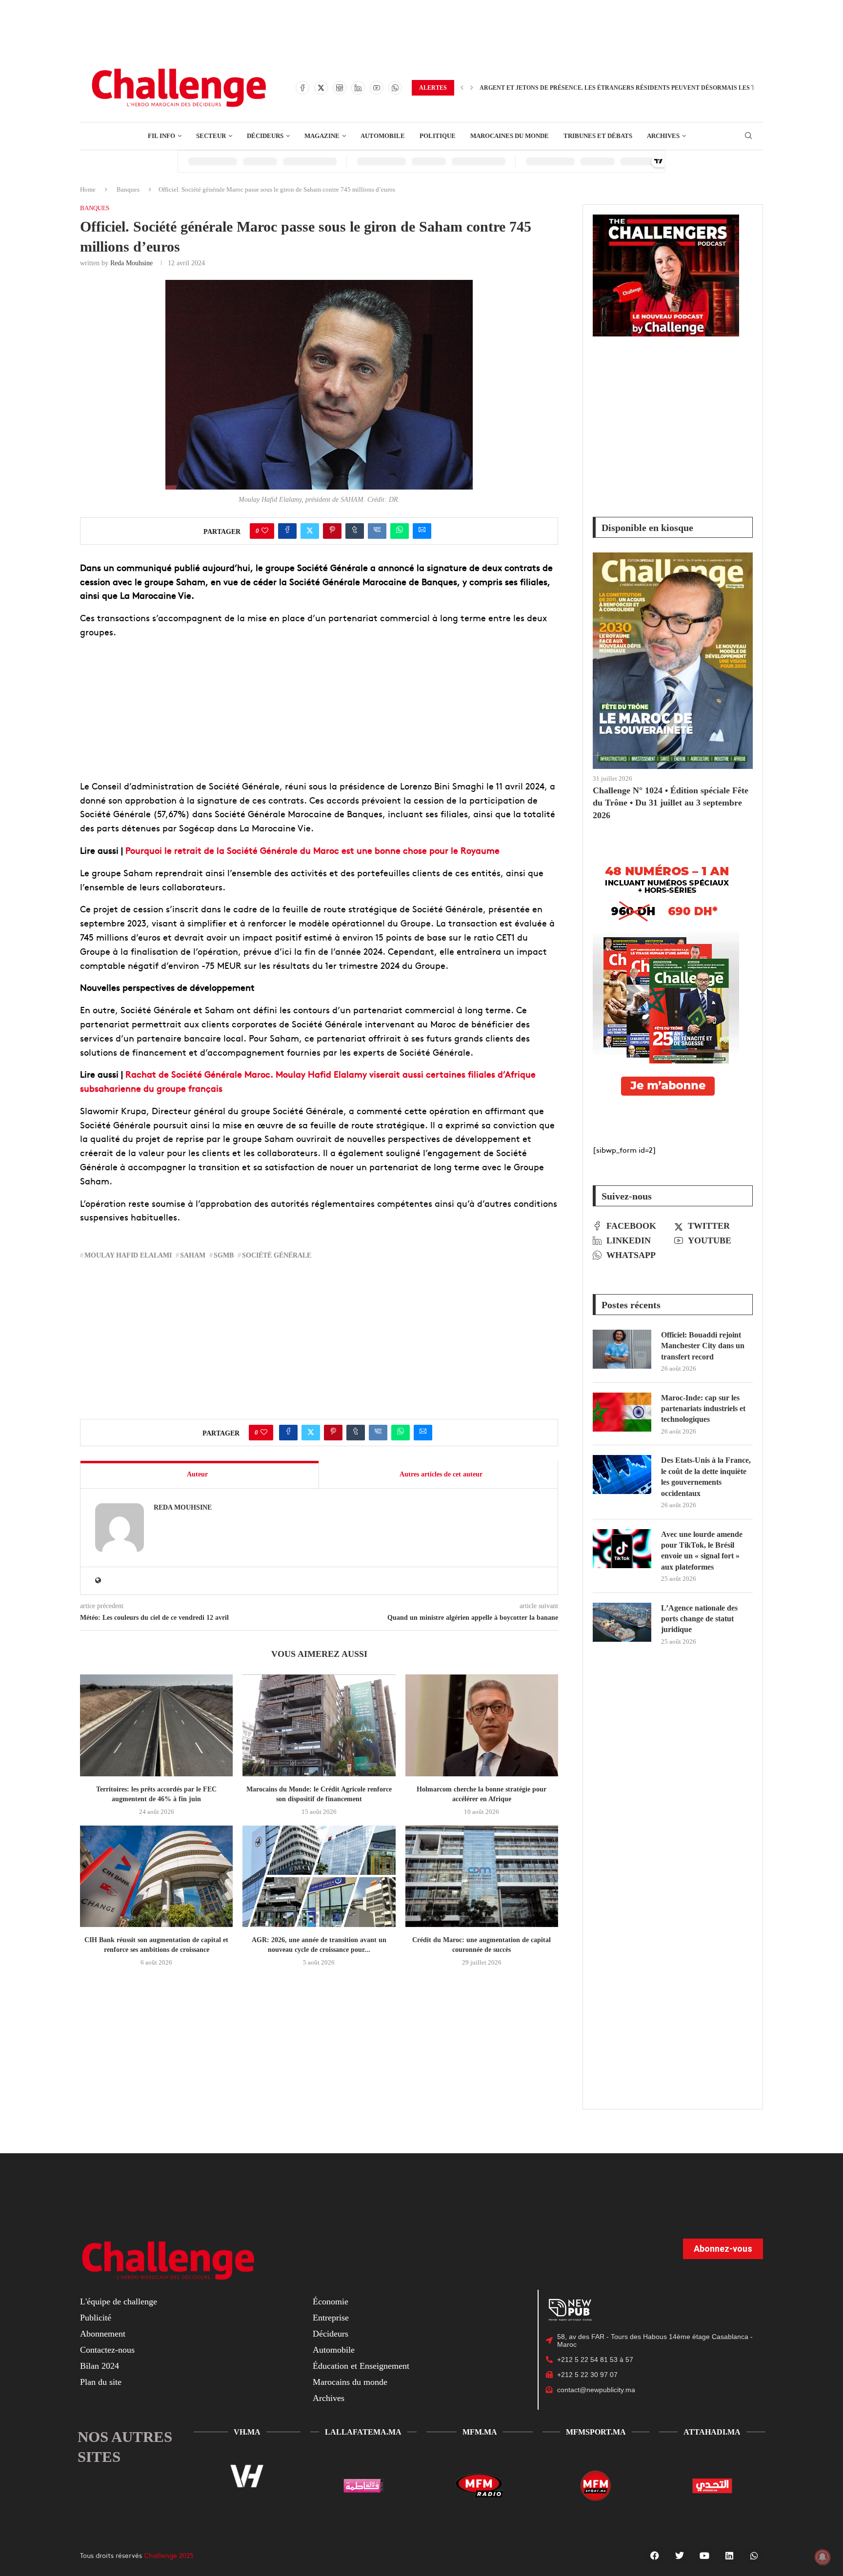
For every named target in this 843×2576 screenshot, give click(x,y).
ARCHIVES (663, 136)
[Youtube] (377, 88)
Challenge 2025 (169, 2555)
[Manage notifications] (823, 2557)
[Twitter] (321, 88)
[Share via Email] (422, 531)
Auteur (197, 1474)
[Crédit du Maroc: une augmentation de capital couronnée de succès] (482, 1877)
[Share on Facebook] (287, 531)
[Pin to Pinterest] (332, 531)
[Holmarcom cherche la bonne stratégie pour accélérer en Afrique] (482, 1725)
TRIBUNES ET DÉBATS (598, 136)
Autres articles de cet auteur (441, 1474)
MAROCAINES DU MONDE (510, 136)
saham (193, 1255)
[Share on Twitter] (310, 531)
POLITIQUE (438, 136)
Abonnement (103, 2334)
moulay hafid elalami (128, 1255)
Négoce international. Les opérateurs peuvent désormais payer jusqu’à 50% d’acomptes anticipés (648, 88)
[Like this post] (265, 531)
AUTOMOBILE (383, 136)
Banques (128, 189)
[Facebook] (302, 88)
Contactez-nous (107, 2350)
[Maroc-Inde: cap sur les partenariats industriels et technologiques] (622, 1412)
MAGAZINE (322, 136)
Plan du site (101, 2382)
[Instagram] (340, 88)
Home (88, 189)
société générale (277, 1255)
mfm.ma (480, 2432)
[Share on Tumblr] (355, 531)
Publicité (96, 2318)
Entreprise (331, 2318)
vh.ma (247, 2432)
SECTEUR (211, 136)
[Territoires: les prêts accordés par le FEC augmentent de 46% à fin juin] (156, 1725)
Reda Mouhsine (131, 263)
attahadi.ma (712, 2432)
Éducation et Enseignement (361, 2366)
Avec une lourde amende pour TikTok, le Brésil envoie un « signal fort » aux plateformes (702, 1551)
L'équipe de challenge (119, 2301)
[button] (462, 88)
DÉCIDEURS (265, 136)
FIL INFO (161, 136)
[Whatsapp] (395, 88)
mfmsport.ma (596, 2432)
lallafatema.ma (363, 2432)
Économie (331, 2301)
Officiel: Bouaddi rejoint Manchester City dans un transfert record (703, 1346)
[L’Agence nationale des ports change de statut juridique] (622, 1622)
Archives (329, 2398)
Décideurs (331, 2334)
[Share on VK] (377, 531)
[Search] (748, 136)
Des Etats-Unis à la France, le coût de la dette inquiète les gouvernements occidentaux (706, 1476)
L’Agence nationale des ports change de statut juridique (699, 1619)
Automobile (334, 2350)
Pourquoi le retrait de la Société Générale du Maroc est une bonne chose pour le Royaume (312, 850)
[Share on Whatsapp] (400, 531)
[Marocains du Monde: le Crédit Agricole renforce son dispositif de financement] (319, 1725)
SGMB (224, 1255)
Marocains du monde (350, 2382)
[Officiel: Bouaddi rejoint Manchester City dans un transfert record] (622, 1349)
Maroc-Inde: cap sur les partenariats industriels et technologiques (703, 1409)
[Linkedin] (358, 88)
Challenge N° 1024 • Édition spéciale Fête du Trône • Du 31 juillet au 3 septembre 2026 (671, 803)
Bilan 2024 (100, 2366)
